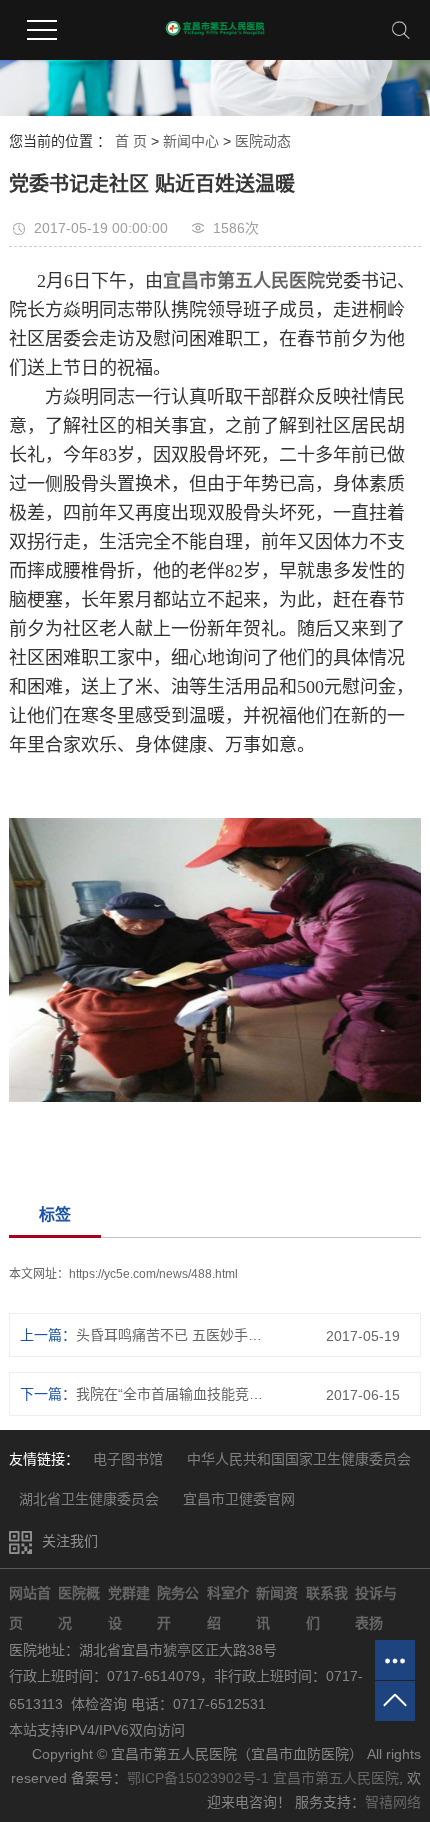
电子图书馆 (130, 1459)
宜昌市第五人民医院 (336, 1778)
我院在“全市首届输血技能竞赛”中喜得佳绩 (173, 1394)
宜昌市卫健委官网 (239, 1499)
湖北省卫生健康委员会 (91, 1499)
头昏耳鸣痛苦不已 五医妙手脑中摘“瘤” (173, 1335)
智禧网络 (393, 1802)
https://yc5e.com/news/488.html (153, 1274)
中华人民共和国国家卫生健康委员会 (299, 1459)
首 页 (131, 141)
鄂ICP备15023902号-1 (198, 1778)
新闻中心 (191, 141)
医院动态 (263, 141)
